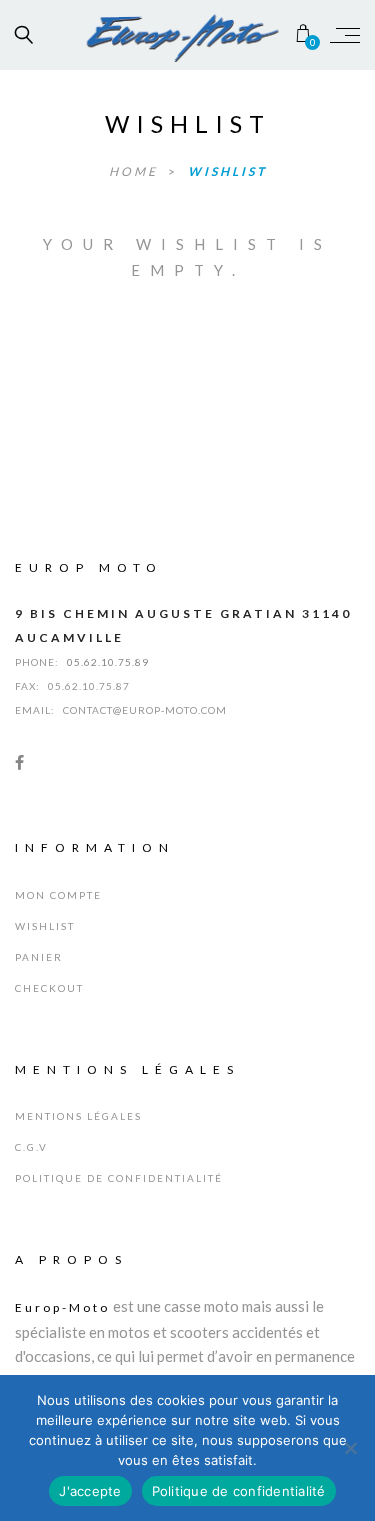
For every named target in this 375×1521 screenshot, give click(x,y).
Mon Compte (58, 895)
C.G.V (31, 1147)
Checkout (49, 988)
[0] (303, 34)
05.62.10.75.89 (108, 662)
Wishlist (227, 171)
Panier (39, 957)
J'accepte (90, 1491)
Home (136, 171)
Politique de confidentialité (119, 1178)
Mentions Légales (78, 1116)
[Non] (350, 1448)
